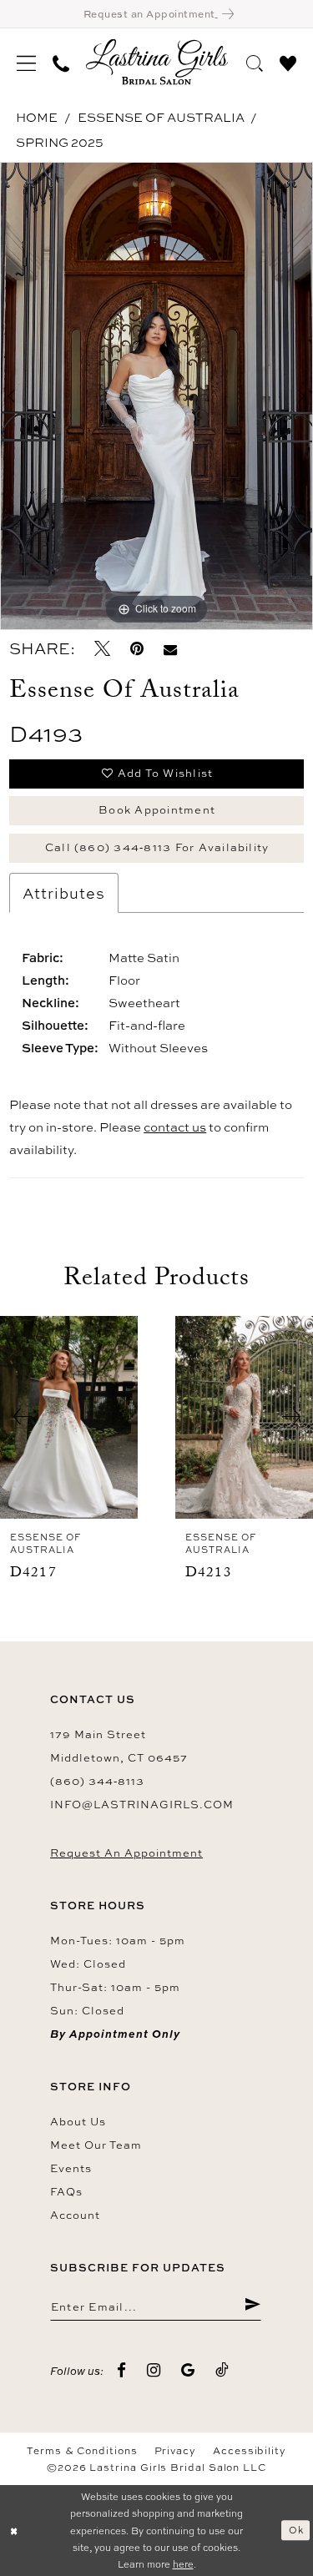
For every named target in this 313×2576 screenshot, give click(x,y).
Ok (296, 2530)
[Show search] (255, 61)
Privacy (175, 2451)
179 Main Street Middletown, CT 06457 (119, 1746)
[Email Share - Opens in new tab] (170, 649)
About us (78, 2121)
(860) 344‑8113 (97, 1781)
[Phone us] (61, 62)
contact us (175, 1127)
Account (75, 2215)
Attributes (64, 893)
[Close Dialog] (14, 2531)
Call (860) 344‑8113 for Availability (157, 847)
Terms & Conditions (82, 2451)
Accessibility (250, 2451)
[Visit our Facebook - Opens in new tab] (122, 2370)
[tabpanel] (156, 396)
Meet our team (96, 2145)
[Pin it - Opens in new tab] (137, 649)
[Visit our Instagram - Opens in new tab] (154, 2370)
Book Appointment (157, 809)
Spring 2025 (60, 142)
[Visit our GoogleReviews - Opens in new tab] (188, 2370)
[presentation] (69, 1417)
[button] (26, 62)
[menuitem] (26, 62)
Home (37, 117)
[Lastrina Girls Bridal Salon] (157, 62)
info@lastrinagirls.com (142, 1804)
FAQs (66, 2191)
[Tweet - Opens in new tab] (102, 649)
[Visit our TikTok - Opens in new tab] (222, 2370)
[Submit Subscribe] (252, 2306)
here (183, 2564)
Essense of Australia (161, 117)
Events (71, 2168)
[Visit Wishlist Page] (288, 61)
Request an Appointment (126, 1853)
